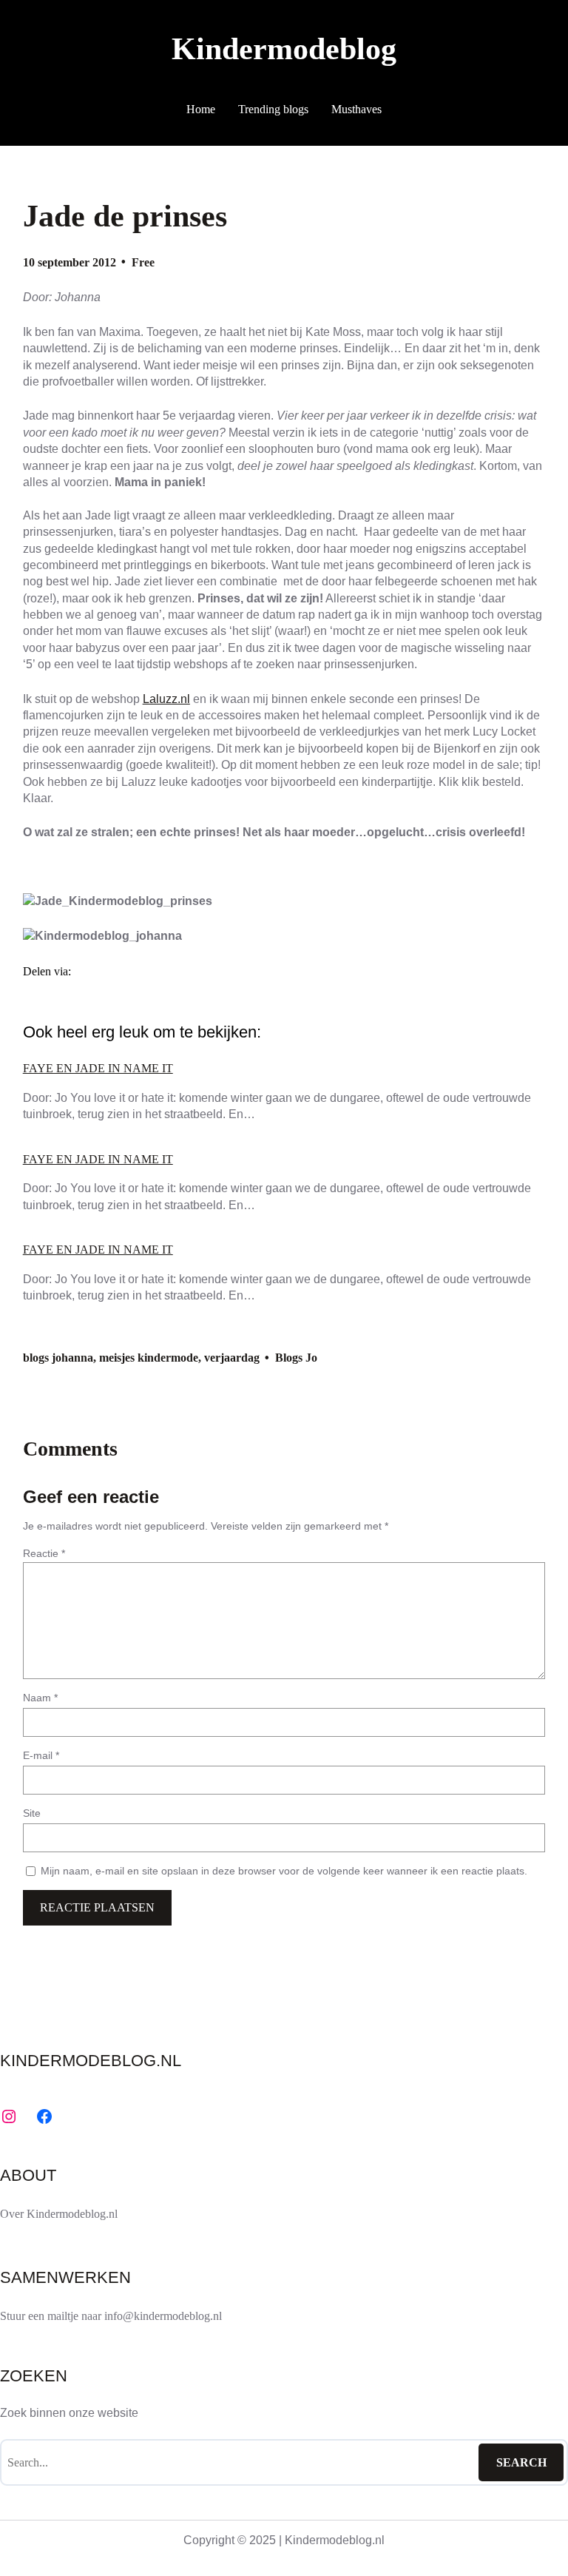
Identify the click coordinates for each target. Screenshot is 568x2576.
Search (521, 2462)
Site (32, 1813)
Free (143, 262)
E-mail (41, 1755)
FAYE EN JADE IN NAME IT (98, 1068)
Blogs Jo (296, 1358)
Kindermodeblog (284, 48)
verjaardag (232, 1358)
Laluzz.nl (166, 699)
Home (201, 109)
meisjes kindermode (149, 1358)
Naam (40, 1698)
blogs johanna (58, 1358)
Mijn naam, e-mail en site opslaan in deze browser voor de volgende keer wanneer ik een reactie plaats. (284, 1871)
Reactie (44, 1553)
